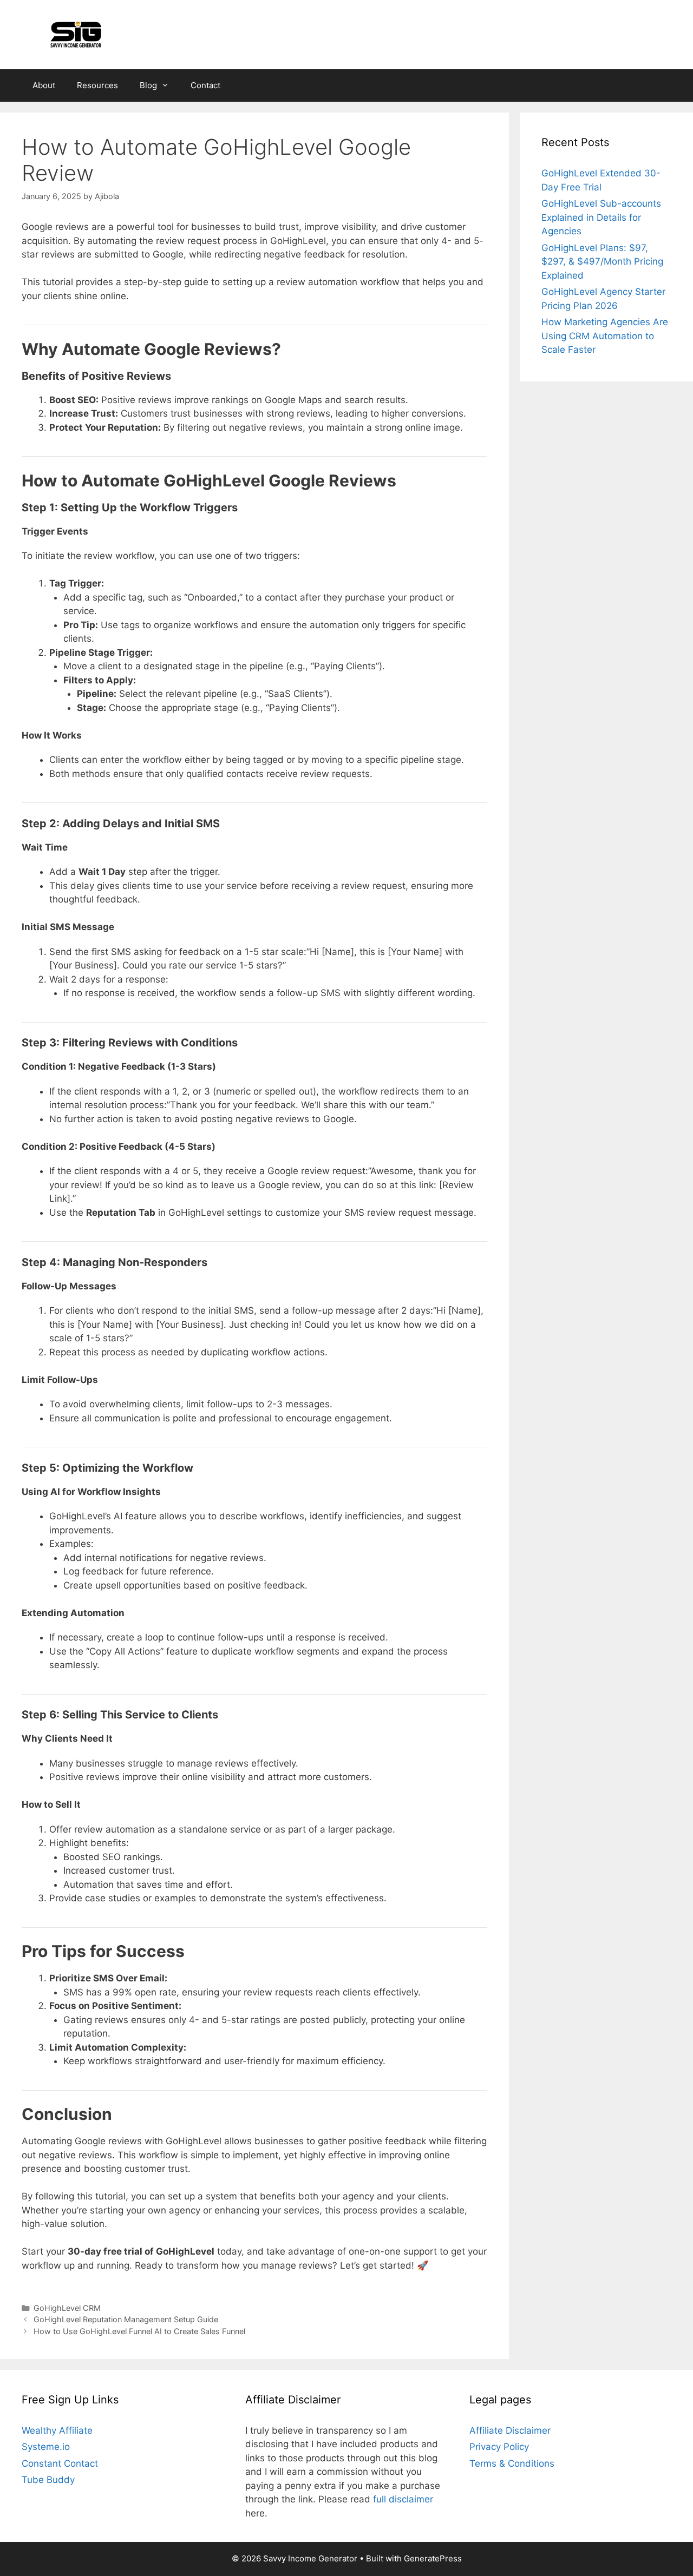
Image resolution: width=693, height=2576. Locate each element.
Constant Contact (60, 2463)
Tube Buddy (48, 2480)
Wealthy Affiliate (57, 2430)
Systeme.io (46, 2447)
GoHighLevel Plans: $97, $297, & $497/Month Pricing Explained (602, 262)
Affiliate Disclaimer (510, 2430)
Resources (97, 85)
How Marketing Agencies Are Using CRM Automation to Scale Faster (605, 336)
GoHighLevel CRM (67, 2308)
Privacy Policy (499, 2447)
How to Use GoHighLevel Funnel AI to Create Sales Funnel (139, 2331)
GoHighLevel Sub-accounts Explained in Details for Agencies (601, 217)
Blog (148, 85)
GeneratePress (433, 2558)
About (44, 85)
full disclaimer (403, 2499)
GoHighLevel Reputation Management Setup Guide (126, 2319)
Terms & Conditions (512, 2463)
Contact (205, 85)
